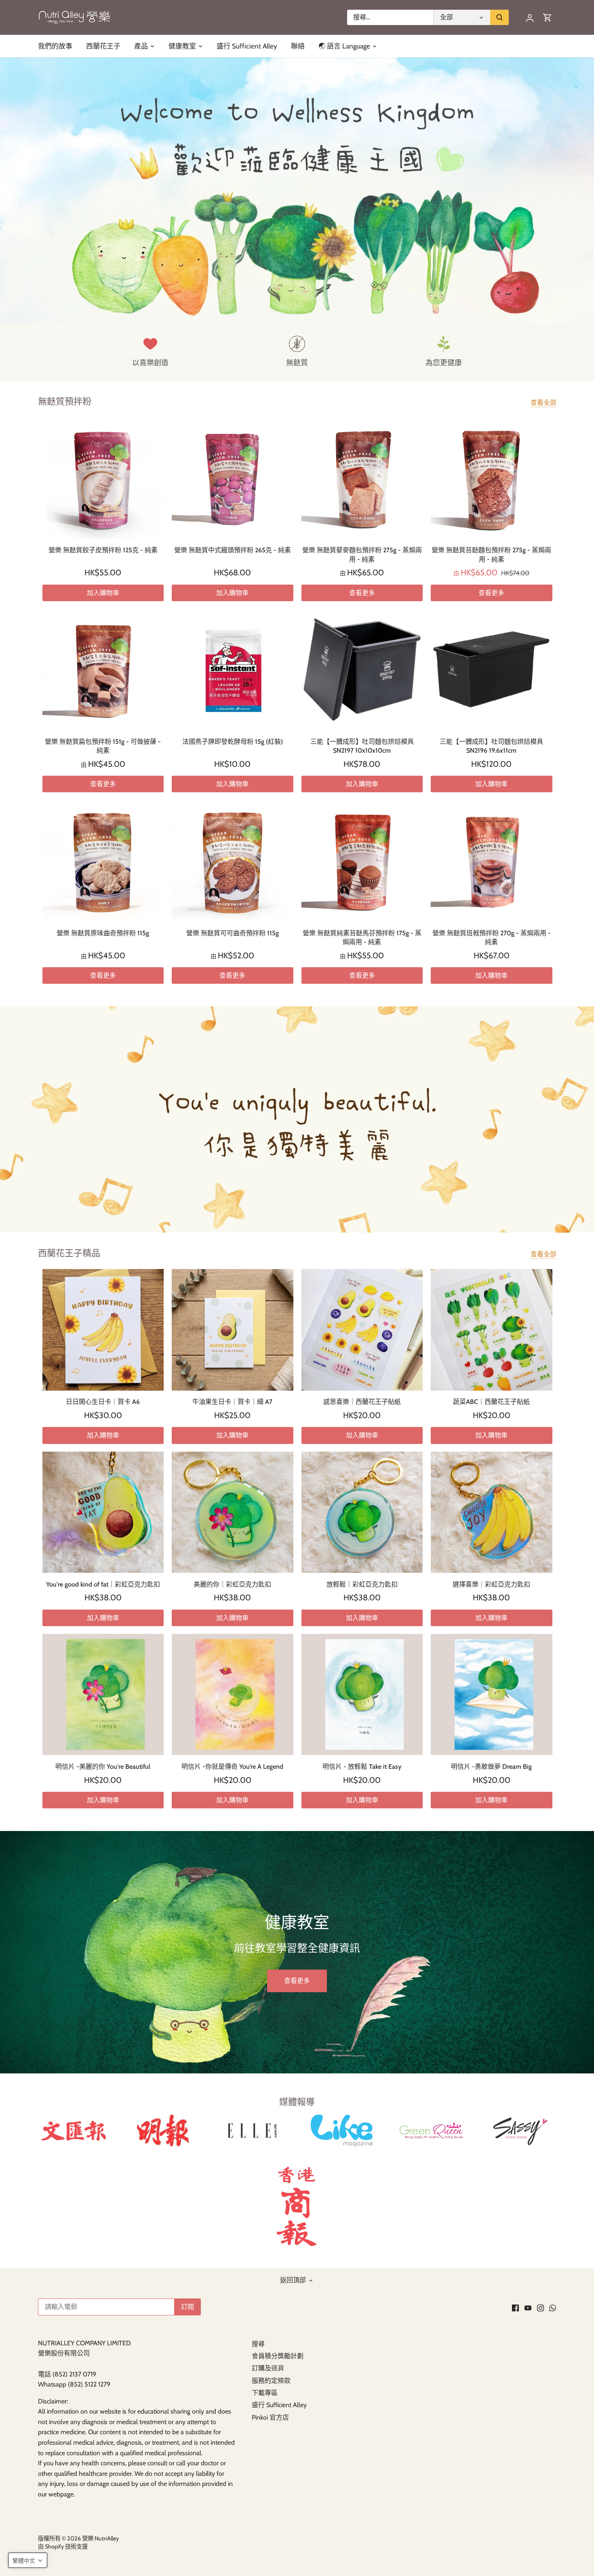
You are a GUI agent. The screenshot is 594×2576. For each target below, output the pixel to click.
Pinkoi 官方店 (270, 2417)
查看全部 (543, 403)
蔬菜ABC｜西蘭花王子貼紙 (491, 1402)
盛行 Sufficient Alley (279, 2405)
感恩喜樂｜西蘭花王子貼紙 (362, 1402)
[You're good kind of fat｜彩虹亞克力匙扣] (103, 1512)
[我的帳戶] (530, 18)
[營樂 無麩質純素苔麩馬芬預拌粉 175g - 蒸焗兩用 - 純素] (362, 861)
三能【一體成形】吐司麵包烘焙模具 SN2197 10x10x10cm (362, 746)
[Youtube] (528, 2307)
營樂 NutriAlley (100, 2538)
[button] (28, 2560)
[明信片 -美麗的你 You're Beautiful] (103, 1695)
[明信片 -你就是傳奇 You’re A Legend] (233, 1695)
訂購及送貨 (268, 2368)
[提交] (499, 17)
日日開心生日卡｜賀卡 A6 (103, 1402)
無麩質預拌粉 (65, 401)
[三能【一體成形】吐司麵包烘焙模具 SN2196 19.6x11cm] (492, 670)
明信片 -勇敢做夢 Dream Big (491, 1767)
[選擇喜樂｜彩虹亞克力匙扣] (492, 1512)
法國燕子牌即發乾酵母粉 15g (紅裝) (233, 742)
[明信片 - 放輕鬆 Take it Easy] (362, 1695)
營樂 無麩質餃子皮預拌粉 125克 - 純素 (103, 550)
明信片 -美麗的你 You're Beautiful (103, 1767)
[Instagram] (540, 2307)
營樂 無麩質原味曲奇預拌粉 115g (103, 933)
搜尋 (258, 2344)
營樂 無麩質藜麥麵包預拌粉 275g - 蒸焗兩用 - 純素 (362, 555)
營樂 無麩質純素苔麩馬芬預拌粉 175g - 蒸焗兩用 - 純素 (362, 938)
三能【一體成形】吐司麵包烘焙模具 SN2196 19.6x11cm (491, 746)
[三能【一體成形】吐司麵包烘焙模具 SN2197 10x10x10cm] (362, 670)
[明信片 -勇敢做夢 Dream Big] (492, 1695)
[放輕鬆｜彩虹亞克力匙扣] (362, 1512)
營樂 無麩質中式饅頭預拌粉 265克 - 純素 (233, 550)
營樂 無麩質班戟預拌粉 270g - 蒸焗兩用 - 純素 (492, 938)
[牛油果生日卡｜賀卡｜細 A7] (233, 1330)
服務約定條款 (271, 2381)
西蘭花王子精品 (69, 1253)
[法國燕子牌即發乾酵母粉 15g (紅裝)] (233, 670)
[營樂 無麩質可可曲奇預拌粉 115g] (233, 861)
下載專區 (265, 2393)
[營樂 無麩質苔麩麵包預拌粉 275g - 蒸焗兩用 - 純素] (492, 478)
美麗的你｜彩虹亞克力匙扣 (232, 1584)
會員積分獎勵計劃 (278, 2356)
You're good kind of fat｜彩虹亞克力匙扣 (103, 1584)
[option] (297, 191)
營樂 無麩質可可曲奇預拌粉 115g (233, 933)
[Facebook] (515, 2307)
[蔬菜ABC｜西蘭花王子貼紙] (492, 1330)
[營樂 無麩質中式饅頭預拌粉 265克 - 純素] (233, 478)
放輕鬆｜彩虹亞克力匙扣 (362, 1584)
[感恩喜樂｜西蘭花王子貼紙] (362, 1330)
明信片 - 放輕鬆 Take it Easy (362, 1767)
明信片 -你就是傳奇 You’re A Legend (232, 1767)
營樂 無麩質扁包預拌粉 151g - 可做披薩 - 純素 (103, 746)
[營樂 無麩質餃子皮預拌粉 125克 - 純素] (103, 478)
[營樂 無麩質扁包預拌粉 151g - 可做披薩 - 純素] (103, 670)
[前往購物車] (548, 18)
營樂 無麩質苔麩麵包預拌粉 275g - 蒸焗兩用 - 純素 (491, 555)
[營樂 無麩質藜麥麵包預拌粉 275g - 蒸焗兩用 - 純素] (362, 478)
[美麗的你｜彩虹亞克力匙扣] (233, 1512)
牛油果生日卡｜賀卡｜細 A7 (232, 1402)
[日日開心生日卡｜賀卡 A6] (103, 1330)
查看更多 (362, 593)
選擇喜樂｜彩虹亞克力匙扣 (491, 1584)
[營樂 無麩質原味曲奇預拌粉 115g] (103, 861)
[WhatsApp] (553, 2307)
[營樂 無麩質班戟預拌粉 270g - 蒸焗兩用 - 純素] (492, 861)
